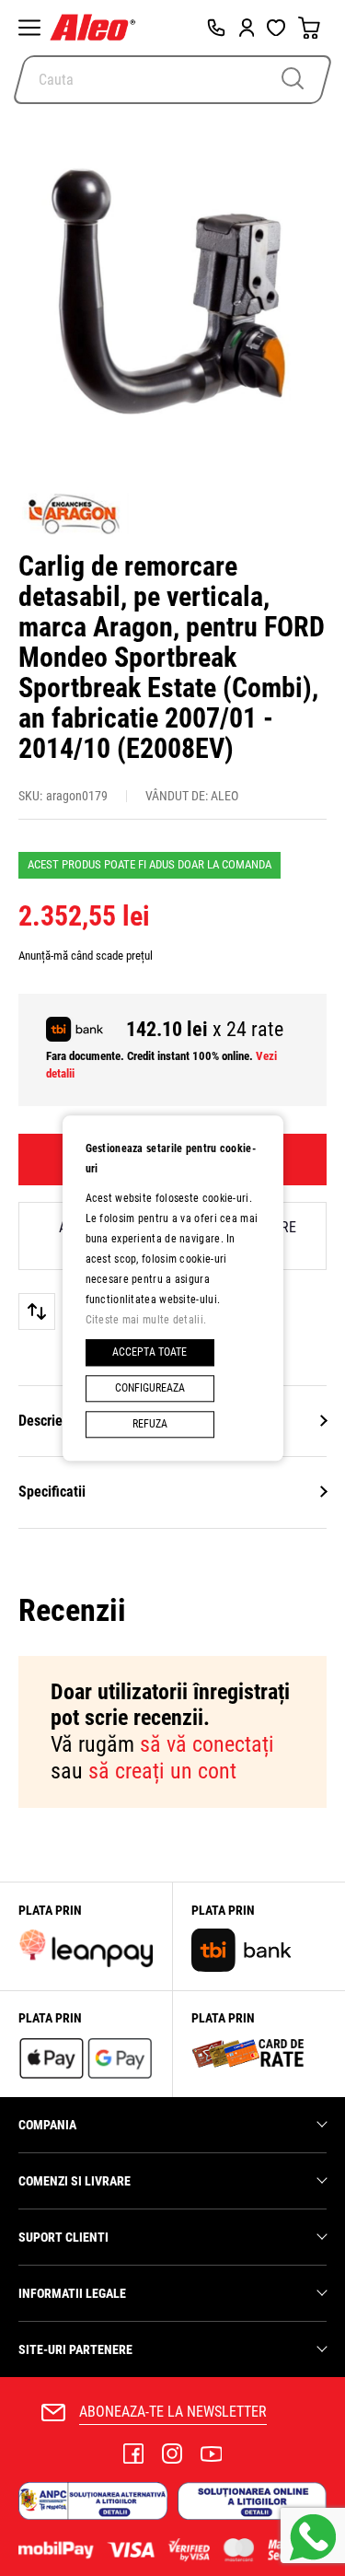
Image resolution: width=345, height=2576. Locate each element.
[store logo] (97, 28)
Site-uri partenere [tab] (75, 2349)
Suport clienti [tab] (63, 2237)
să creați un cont (162, 1771)
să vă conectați (207, 1744)
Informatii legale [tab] (72, 2293)
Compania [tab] (47, 2125)
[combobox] (172, 80)
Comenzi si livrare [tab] (75, 2181)
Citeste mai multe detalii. (146, 1320)
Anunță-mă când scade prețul (86, 956)
